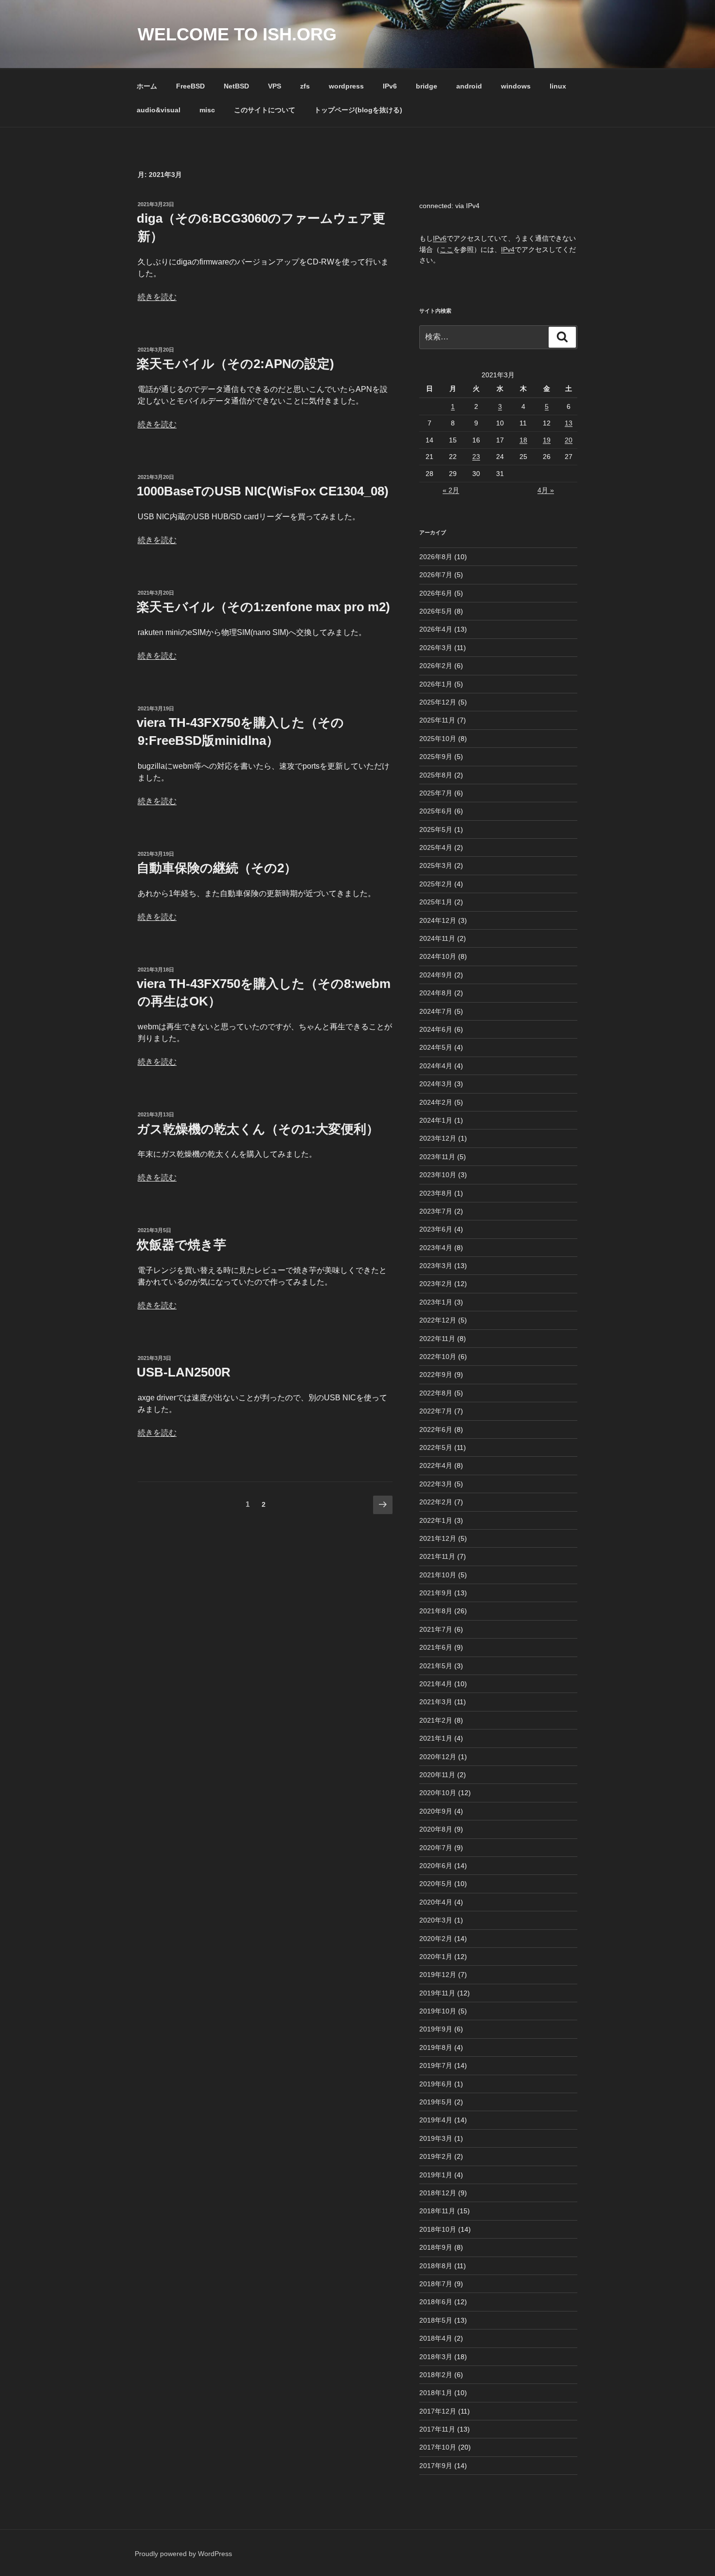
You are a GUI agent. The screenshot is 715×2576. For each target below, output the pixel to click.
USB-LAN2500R (184, 1372)
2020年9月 (436, 1811)
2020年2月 (436, 1939)
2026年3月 (436, 648)
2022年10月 (438, 1357)
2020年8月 (436, 1829)
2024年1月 (436, 1120)
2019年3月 (436, 2138)
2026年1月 (436, 684)
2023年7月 (436, 1211)
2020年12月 (438, 1757)
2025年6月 (436, 811)
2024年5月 (436, 1047)
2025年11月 (437, 720)
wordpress (346, 86)
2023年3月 (436, 1266)
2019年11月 (437, 1993)
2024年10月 (438, 956)
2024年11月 (437, 938)
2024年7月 (436, 1011)
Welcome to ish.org (237, 34)
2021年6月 (436, 1647)
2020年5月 (436, 1884)
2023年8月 (436, 1193)
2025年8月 (436, 775)
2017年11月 (437, 2429)
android (469, 86)
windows (516, 86)
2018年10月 (438, 2229)
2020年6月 (436, 1866)
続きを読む (157, 297)
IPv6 (390, 86)
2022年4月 (436, 1465)
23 (476, 457)
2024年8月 (436, 993)
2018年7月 (436, 2284)
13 (569, 423)
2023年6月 (436, 1229)
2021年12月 (438, 1538)
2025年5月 (436, 829)
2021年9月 (436, 1593)
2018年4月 (436, 2338)
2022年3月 (436, 1484)
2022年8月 (436, 1393)
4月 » (546, 490)
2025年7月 (436, 793)
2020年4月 (436, 1902)
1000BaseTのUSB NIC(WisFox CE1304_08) (263, 491)
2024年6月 (436, 1029)
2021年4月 (436, 1684)
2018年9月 (436, 2247)
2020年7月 (436, 1848)
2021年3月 (436, 1702)
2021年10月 (438, 1575)
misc (207, 110)
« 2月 (451, 490)
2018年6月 (436, 2302)
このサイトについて (265, 110)
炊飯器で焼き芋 (181, 1245)
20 (569, 440)
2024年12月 (438, 920)
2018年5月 (436, 2320)
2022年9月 (436, 1375)
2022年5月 (436, 1447)
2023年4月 (436, 1248)
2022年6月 (436, 1429)
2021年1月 (436, 1738)
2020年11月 (437, 1775)
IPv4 (508, 249)
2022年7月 (436, 1411)
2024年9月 (436, 975)
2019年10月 (438, 2011)
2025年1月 (436, 902)
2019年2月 (436, 2156)
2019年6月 (436, 2084)
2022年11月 (437, 1339)
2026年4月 (436, 629)
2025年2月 (436, 884)
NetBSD (236, 86)
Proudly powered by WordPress (183, 2554)
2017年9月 (436, 2466)
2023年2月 (436, 1284)
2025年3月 (436, 865)
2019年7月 (436, 2065)
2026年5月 (436, 611)
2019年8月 (436, 2047)
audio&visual (159, 110)
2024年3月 (436, 1084)
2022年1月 (436, 1520)
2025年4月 (436, 847)
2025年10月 (438, 739)
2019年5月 (436, 2102)
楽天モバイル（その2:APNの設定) (235, 364)
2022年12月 (438, 1320)
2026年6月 (436, 593)
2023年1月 (436, 1302)
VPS (275, 86)
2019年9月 (436, 2029)
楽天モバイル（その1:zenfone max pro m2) (263, 607)
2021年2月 (436, 1720)
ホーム (147, 86)
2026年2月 (436, 666)
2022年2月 (436, 1502)
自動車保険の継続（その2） (217, 868)
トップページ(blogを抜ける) (358, 110)
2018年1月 (436, 2393)
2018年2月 (436, 2375)
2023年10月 (438, 1175)
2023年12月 (438, 1138)
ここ (447, 249)
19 (547, 440)
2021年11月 (437, 1556)
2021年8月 (436, 1611)
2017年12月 (438, 2411)
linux (558, 86)
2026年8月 (436, 557)
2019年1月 (436, 2175)
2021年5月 (436, 1666)
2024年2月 (436, 1102)
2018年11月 (437, 2211)
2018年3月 (436, 2357)
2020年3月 (436, 1920)
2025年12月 (438, 702)
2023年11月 (437, 1157)
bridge (427, 86)
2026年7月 (436, 575)
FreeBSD (190, 86)
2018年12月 (438, 2193)
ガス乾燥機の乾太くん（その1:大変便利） (258, 1129)
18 (523, 440)
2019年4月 (436, 2120)
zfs (305, 86)
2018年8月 (436, 2266)
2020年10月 (438, 1793)
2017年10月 (438, 2447)
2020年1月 (436, 1957)
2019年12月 (438, 1975)
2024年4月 (436, 1066)
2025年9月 (436, 757)
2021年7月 (436, 1629)
